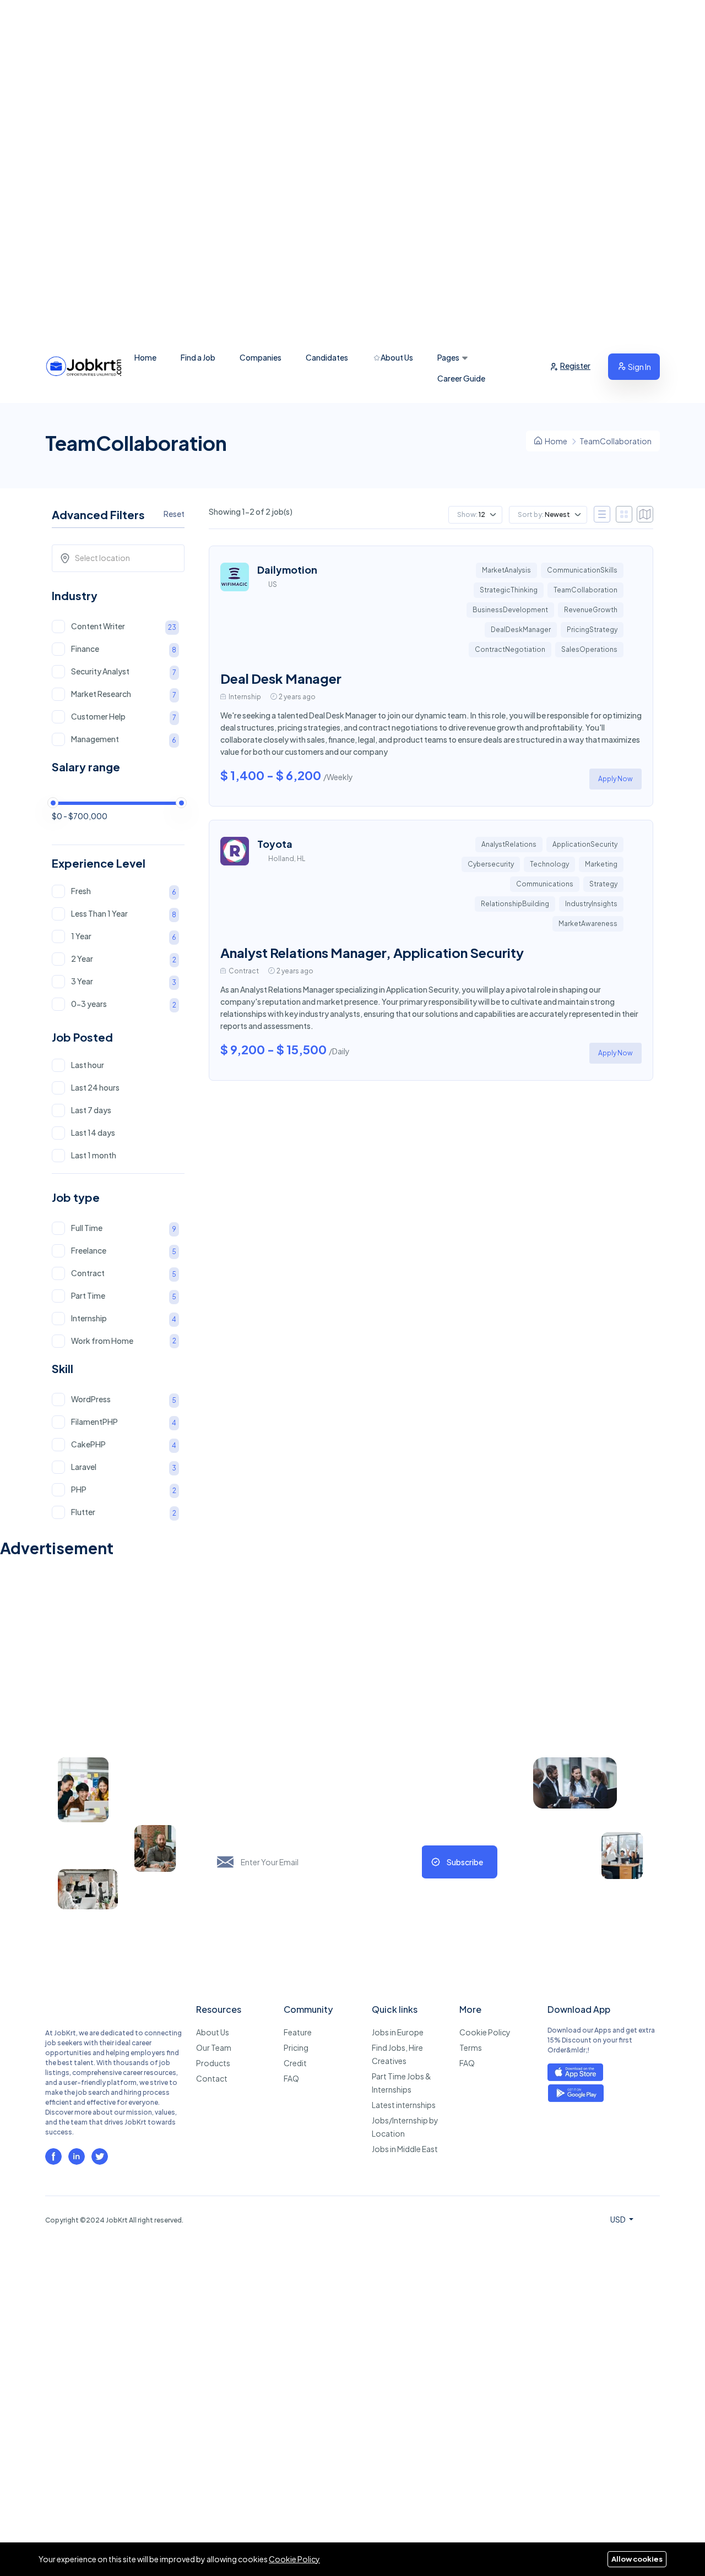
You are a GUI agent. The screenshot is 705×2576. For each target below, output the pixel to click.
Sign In (639, 367)
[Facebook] (53, 2156)
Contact (212, 2078)
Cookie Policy (485, 2032)
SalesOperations (589, 649)
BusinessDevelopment (510, 610)
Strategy (603, 884)
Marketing (601, 864)
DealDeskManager (521, 630)
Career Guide (461, 378)
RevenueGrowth (591, 610)
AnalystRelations (509, 844)
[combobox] (122, 558)
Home (145, 357)
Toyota (275, 844)
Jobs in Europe (398, 2032)
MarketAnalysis (506, 570)
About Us (396, 357)
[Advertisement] (330, 165)
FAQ (291, 2078)
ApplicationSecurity (585, 844)
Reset (174, 514)
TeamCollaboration (585, 590)
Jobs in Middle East (405, 2149)
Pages (448, 357)
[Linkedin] (77, 2156)
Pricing (296, 2047)
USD (619, 2219)
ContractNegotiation (510, 649)
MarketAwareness (588, 924)
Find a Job (198, 357)
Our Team (214, 2047)
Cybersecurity (491, 864)
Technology (549, 864)
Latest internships (404, 2105)
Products (213, 2063)
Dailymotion (287, 570)
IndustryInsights (591, 904)
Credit (295, 2063)
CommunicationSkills (582, 570)
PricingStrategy (592, 630)
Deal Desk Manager (281, 678)
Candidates (327, 357)
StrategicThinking (509, 590)
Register (575, 366)
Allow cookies (637, 2559)
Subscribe (465, 1862)
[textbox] (122, 558)
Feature (298, 2032)
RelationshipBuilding (515, 904)
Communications (545, 884)
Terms (471, 2047)
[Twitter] (100, 2156)
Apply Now (615, 779)
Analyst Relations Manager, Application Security (372, 952)
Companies (261, 357)
